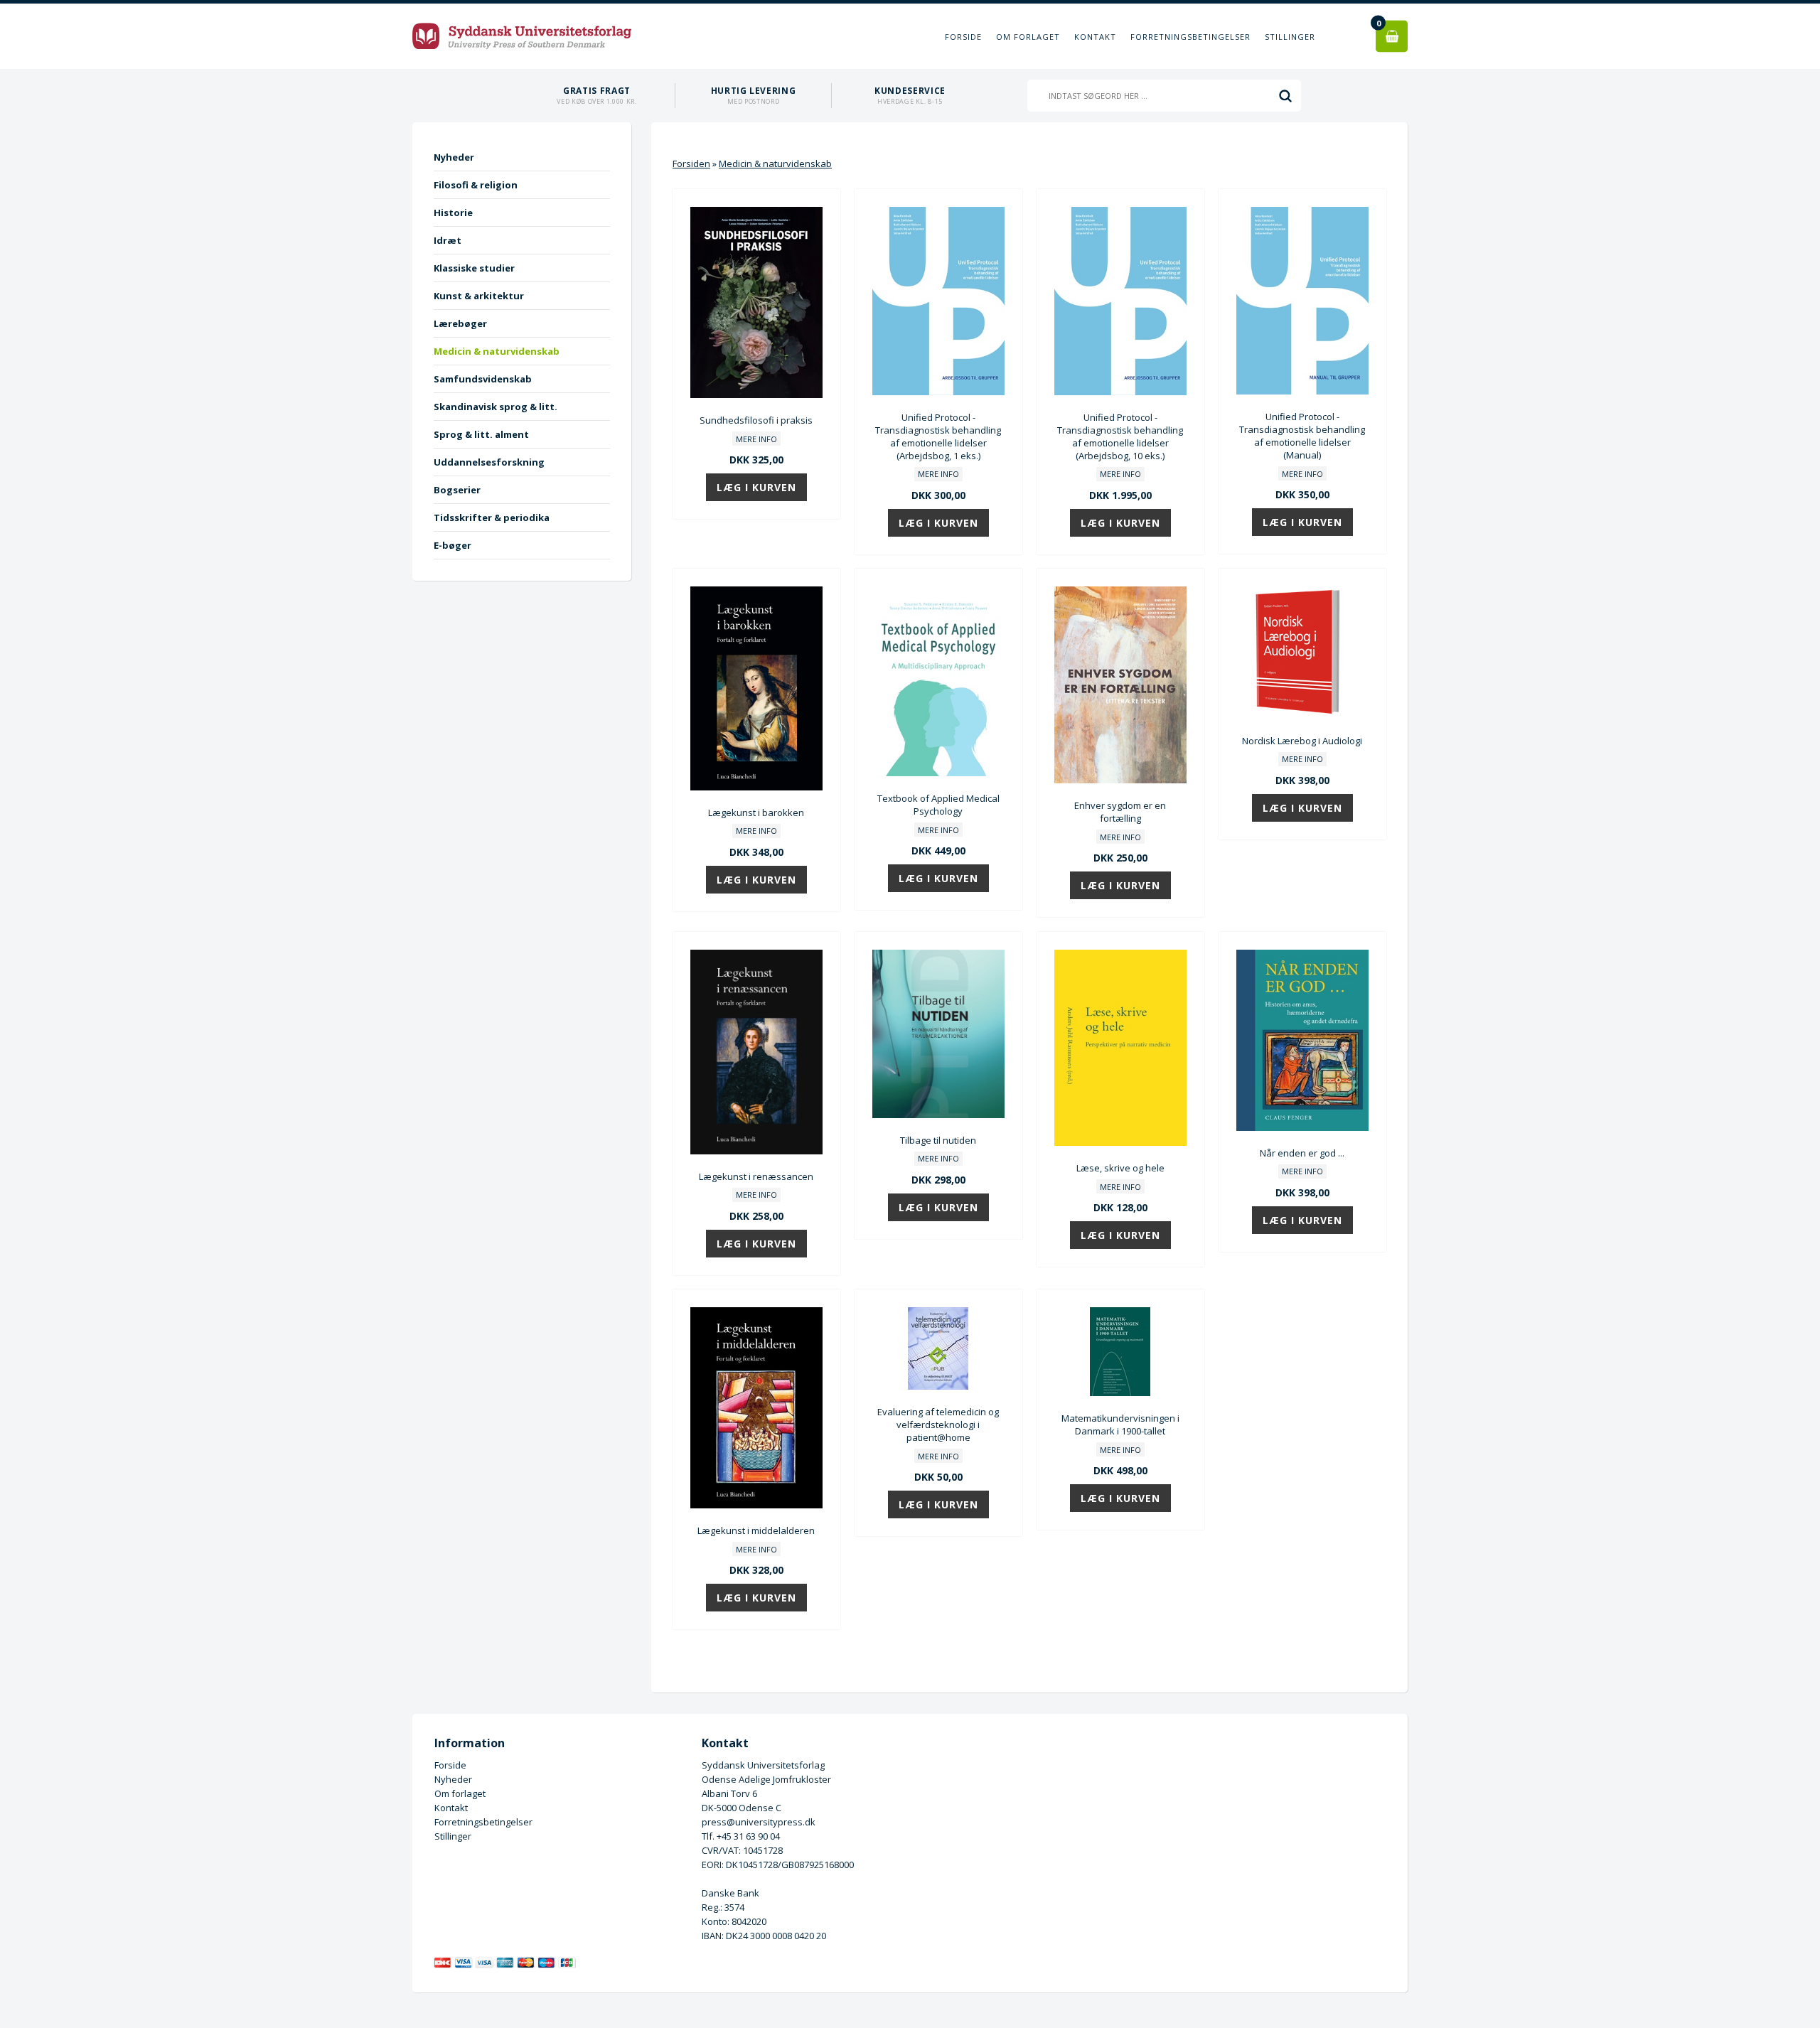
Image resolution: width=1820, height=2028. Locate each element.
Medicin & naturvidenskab (497, 351)
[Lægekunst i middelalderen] (756, 1505)
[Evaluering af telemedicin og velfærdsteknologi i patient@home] (938, 1386)
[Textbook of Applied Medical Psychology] (938, 773)
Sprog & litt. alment (481, 434)
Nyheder (454, 157)
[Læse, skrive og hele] (1120, 1142)
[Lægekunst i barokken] (756, 787)
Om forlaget (1028, 37)
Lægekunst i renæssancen (756, 1176)
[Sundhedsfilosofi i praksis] (756, 395)
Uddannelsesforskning (489, 462)
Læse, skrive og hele (1120, 1168)
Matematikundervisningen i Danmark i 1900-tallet (1120, 1425)
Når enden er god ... (1302, 1153)
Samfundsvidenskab (483, 379)
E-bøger (453, 545)
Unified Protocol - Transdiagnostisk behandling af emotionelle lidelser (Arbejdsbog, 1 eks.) (938, 436)
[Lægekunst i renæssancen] (756, 1151)
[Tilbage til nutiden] (938, 1115)
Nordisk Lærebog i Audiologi (1302, 741)
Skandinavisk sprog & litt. (496, 407)
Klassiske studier (474, 268)
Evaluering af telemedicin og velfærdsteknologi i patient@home (938, 1425)
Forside (963, 37)
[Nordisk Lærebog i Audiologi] (1302, 715)
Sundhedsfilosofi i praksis (756, 420)
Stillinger (1290, 37)
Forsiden (691, 163)
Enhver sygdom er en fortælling (1120, 812)
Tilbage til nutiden (938, 1140)
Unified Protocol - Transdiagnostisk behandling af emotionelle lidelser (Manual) (1302, 436)
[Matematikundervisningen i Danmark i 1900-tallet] (1120, 1393)
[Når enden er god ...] (1302, 1127)
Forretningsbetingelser (1190, 37)
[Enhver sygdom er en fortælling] (1120, 780)
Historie (453, 213)
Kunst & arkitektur (479, 296)
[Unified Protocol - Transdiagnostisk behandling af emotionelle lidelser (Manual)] (1302, 391)
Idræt (448, 240)
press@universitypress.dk (759, 1822)
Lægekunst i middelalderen (756, 1530)
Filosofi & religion (476, 185)
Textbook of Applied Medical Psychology (938, 805)
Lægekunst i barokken (756, 812)
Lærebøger (460, 323)
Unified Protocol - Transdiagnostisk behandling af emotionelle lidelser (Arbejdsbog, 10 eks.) (1120, 436)
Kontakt (1095, 37)
